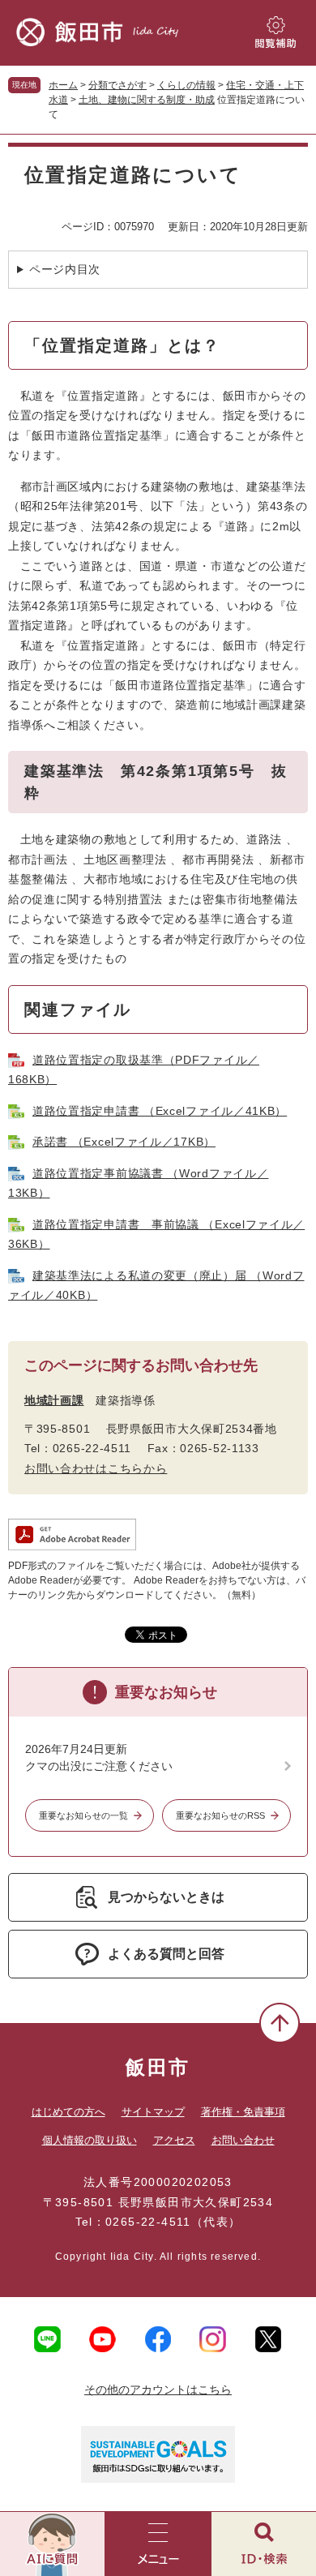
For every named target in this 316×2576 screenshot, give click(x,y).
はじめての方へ (68, 2112)
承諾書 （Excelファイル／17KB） (124, 1142)
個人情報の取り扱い (90, 2140)
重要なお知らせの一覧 (83, 1815)
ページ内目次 (65, 269)
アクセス (174, 2140)
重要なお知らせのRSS (220, 1815)
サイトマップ (153, 2112)
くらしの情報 (186, 85)
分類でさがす (117, 85)
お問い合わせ (243, 2140)
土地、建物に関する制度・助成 (147, 100)
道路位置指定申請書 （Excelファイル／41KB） (160, 1111)
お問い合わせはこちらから (96, 1468)
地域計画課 (54, 1400)
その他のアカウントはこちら (158, 2390)
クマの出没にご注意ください (99, 1766)
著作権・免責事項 (243, 2112)
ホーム (63, 85)
